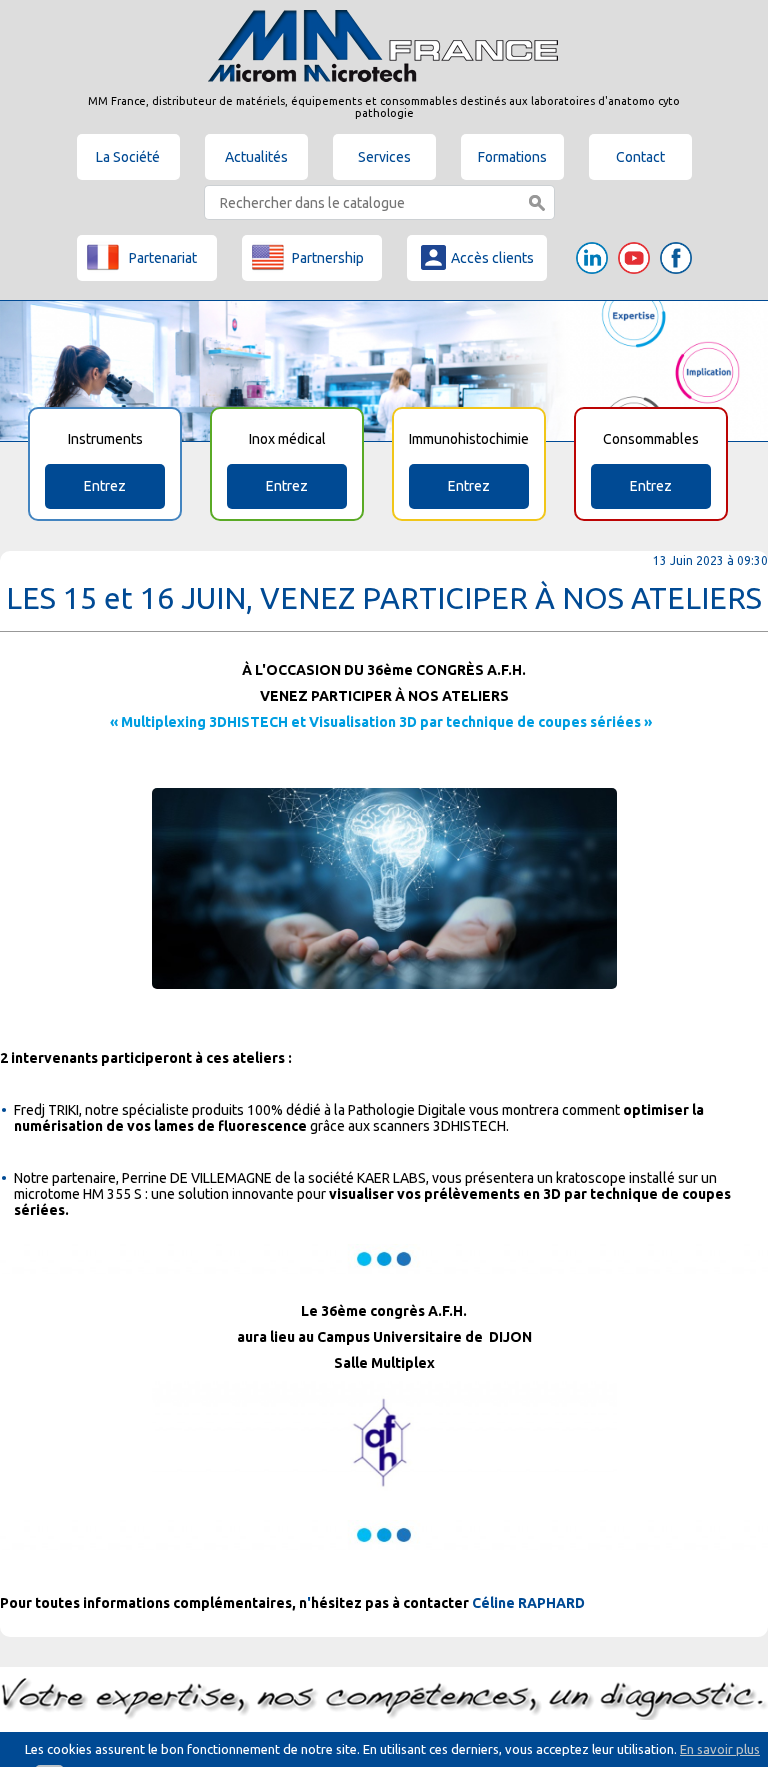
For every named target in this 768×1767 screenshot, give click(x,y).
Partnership (328, 258)
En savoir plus (720, 1749)
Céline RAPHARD (528, 1603)
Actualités (256, 157)
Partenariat (163, 258)
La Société (128, 157)
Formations (512, 157)
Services (384, 157)
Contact (640, 157)
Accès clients (492, 258)
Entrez (105, 486)
